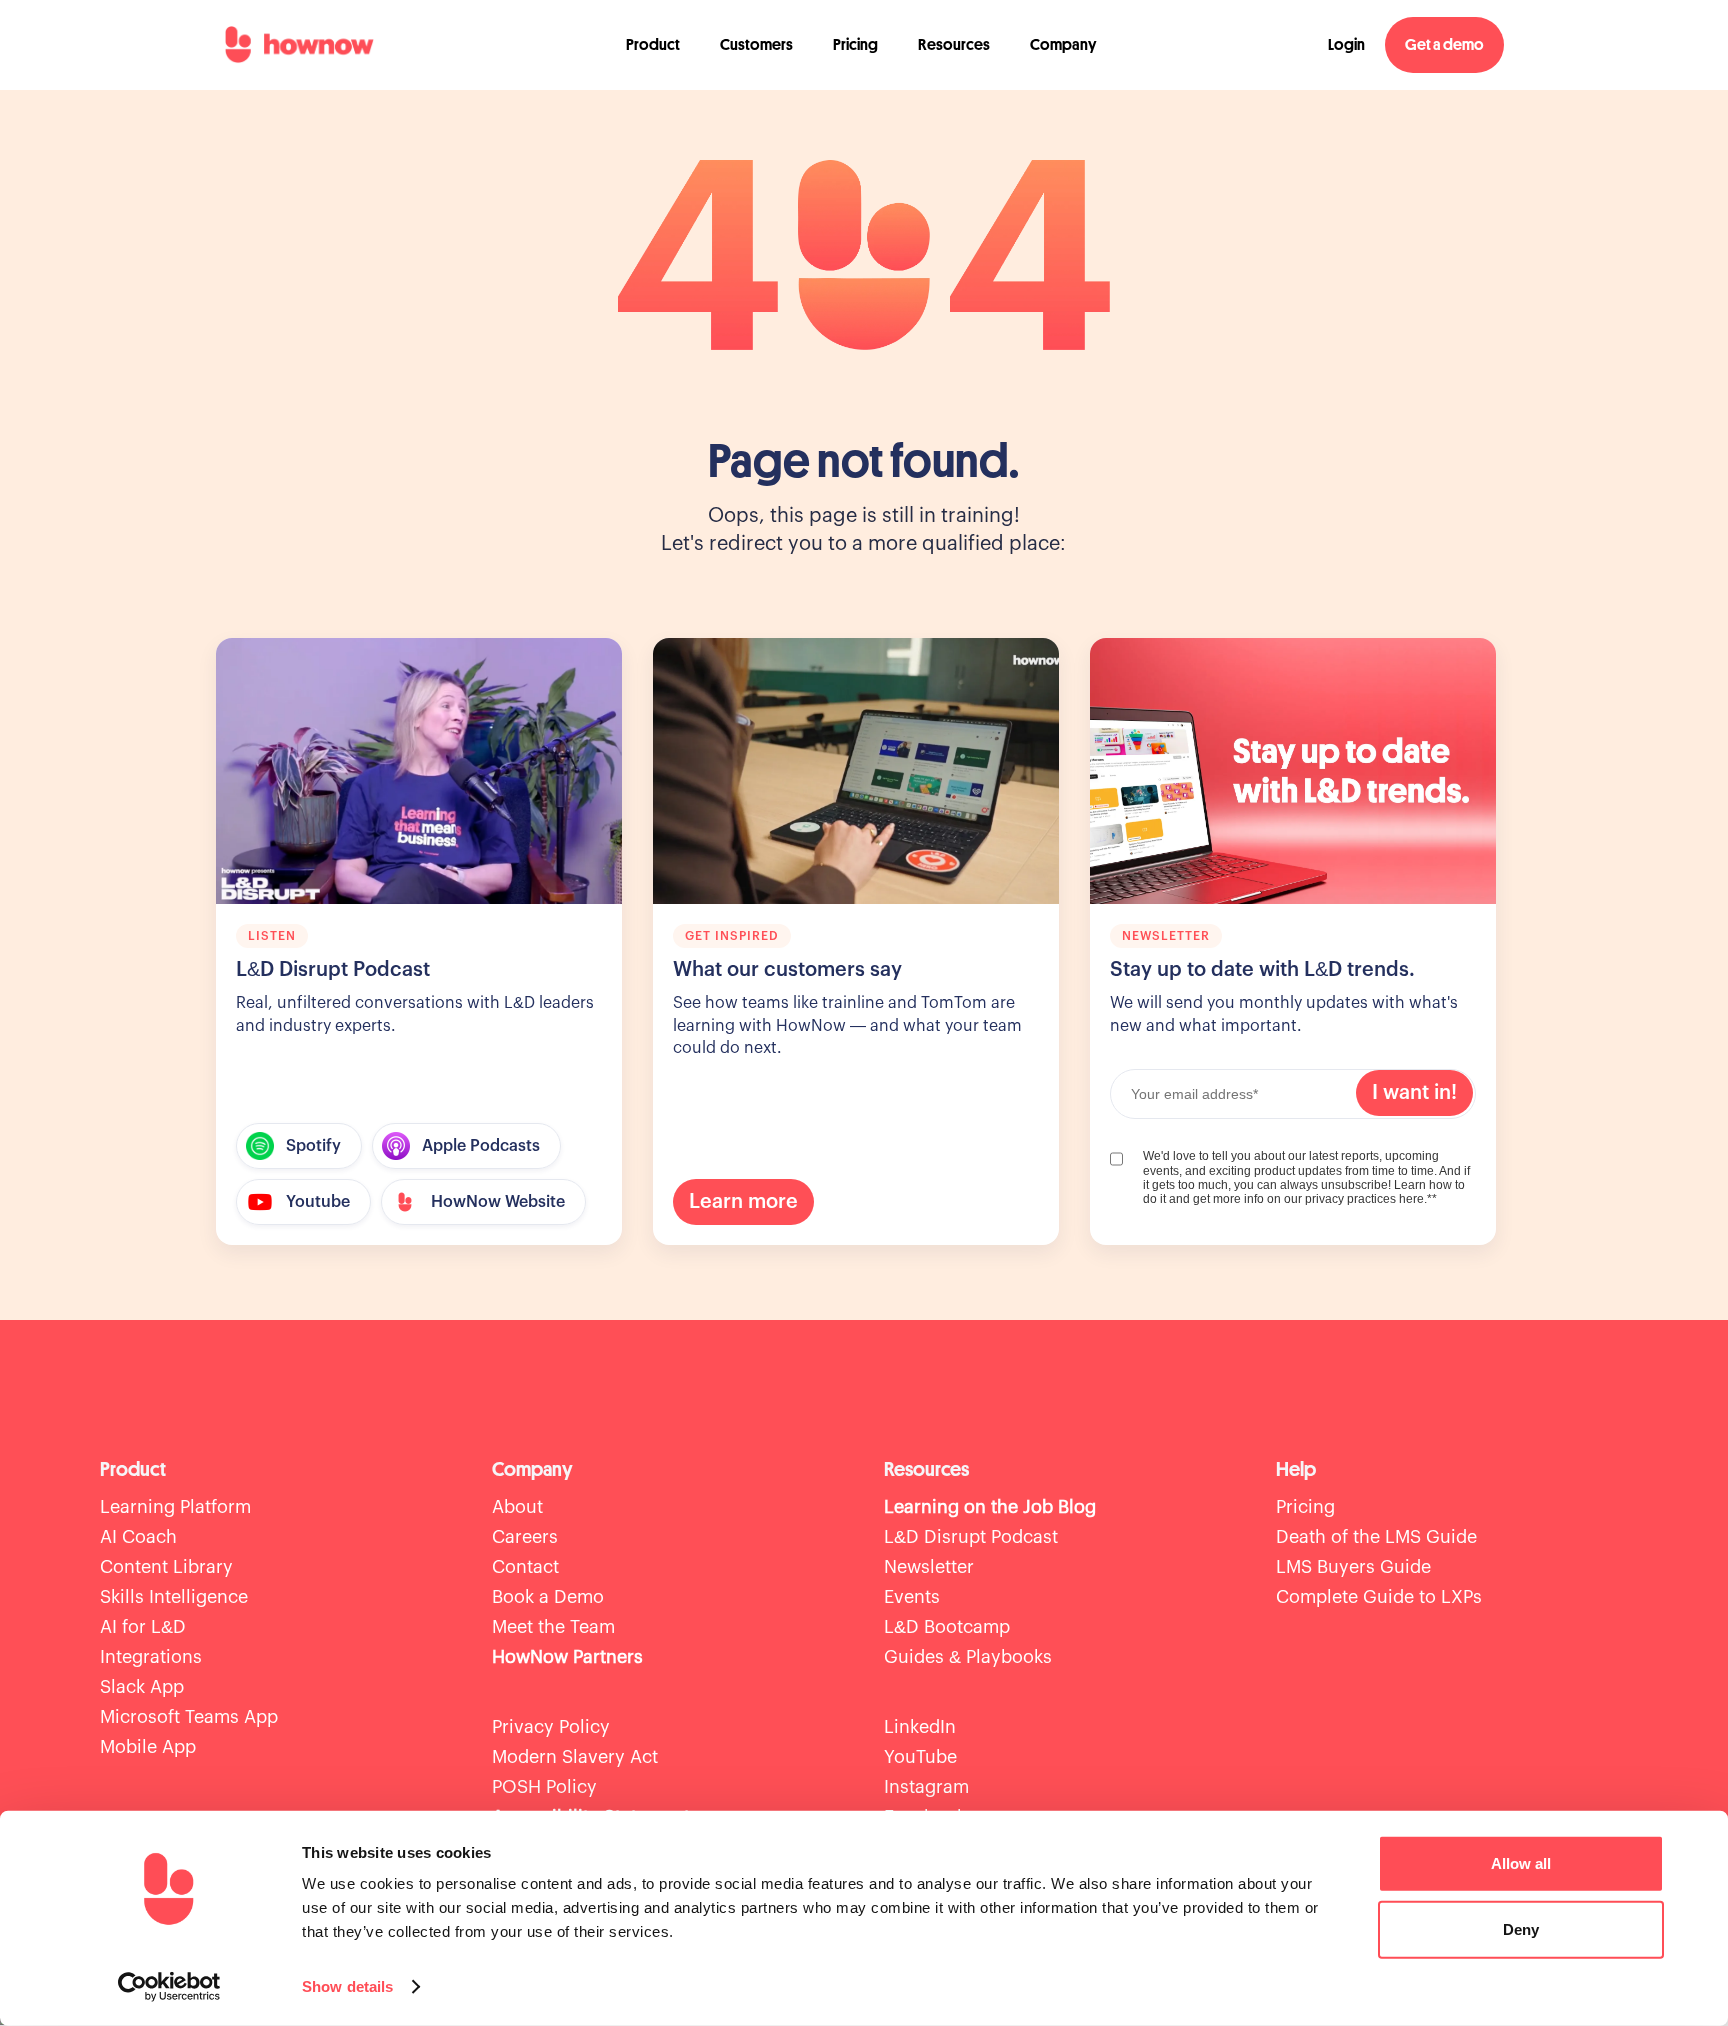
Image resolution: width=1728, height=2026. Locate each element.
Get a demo (1444, 45)
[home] (299, 45)
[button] (653, 45)
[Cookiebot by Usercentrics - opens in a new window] (169, 1987)
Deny (1521, 1928)
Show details (347, 1986)
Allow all (1521, 1863)
